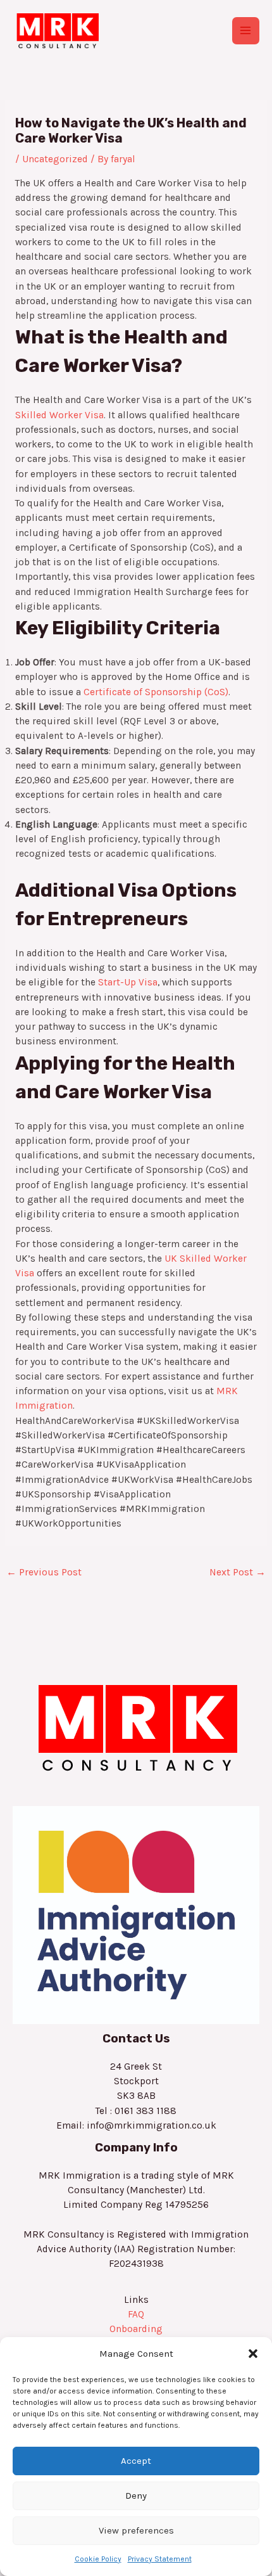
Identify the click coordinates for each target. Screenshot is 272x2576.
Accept (136, 2461)
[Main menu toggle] (246, 31)
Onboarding (136, 2329)
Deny (136, 2496)
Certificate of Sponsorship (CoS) (156, 692)
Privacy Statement (160, 2559)
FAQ (136, 2314)
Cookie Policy (98, 2559)
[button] (253, 2354)
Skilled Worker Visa (59, 415)
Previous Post (44, 1572)
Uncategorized (55, 159)
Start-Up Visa (128, 982)
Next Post (238, 1572)
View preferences (136, 2530)
